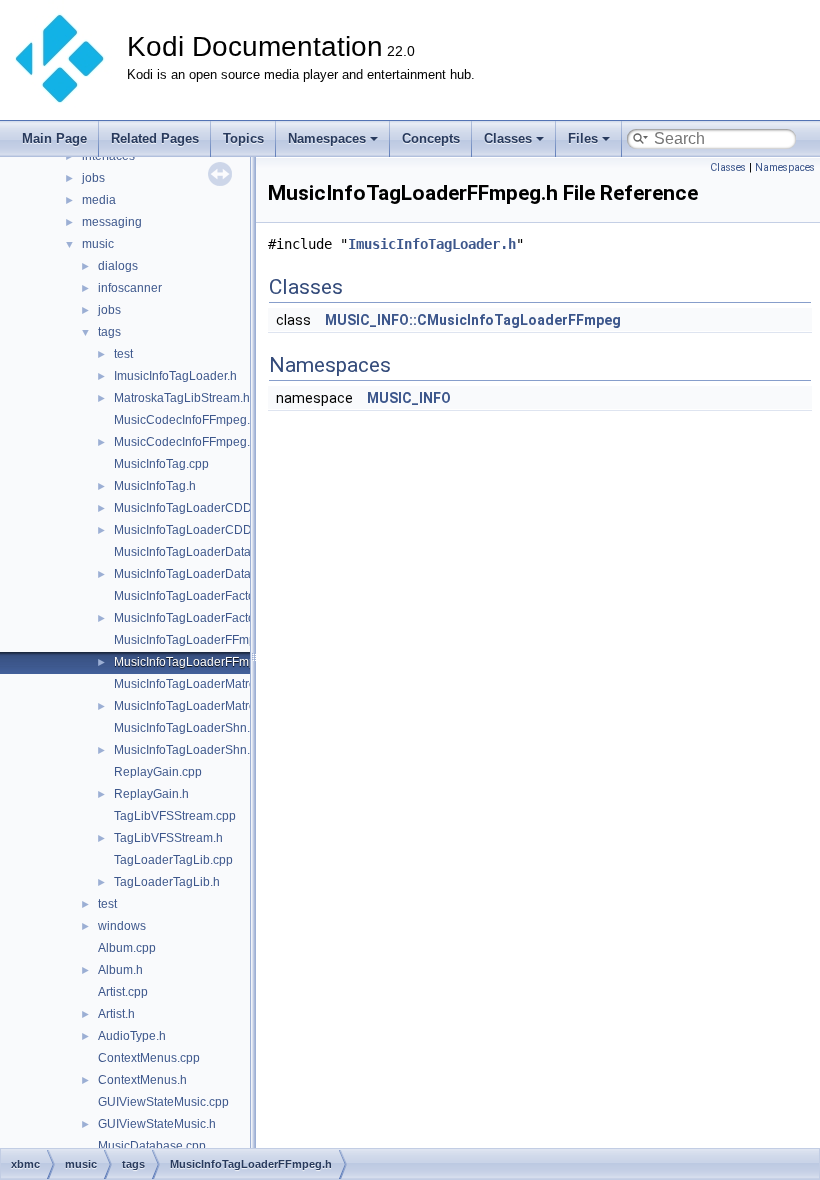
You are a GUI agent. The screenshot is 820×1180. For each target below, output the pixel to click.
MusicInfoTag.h (155, 486)
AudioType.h (132, 1036)
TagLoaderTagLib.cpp (173, 860)
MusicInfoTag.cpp (161, 464)
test (123, 354)
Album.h (120, 970)
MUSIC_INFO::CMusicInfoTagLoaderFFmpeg (473, 320)
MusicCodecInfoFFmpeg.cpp (192, 420)
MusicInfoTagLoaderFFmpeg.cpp (203, 640)
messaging (112, 222)
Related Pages (155, 138)
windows (122, 926)
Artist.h (116, 1014)
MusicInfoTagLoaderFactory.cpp (200, 596)
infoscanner (130, 288)
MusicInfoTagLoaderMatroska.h (199, 706)
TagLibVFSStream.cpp (175, 816)
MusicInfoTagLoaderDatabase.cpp (207, 552)
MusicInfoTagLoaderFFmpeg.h (197, 662)
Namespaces (327, 138)
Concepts (431, 138)
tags (109, 332)
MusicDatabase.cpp (152, 1146)
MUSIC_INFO (409, 398)
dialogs (118, 266)
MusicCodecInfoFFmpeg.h (185, 442)
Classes (508, 138)
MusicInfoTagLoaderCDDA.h (192, 530)
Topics (243, 138)
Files (583, 138)
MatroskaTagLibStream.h (182, 398)
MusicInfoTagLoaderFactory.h (194, 618)
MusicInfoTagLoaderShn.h (185, 750)
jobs (93, 178)
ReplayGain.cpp (158, 772)
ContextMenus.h (142, 1080)
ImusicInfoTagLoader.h (175, 376)
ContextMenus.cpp (149, 1058)
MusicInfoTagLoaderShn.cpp (192, 728)
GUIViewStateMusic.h (157, 1124)
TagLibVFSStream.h (168, 838)
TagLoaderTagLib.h (167, 882)
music (98, 244)
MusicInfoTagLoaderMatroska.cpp (206, 684)
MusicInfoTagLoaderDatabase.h (201, 574)
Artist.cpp (123, 992)
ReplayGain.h (151, 794)
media (99, 200)
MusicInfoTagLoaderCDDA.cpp (198, 508)
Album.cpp (127, 948)
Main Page (54, 138)
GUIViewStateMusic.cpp (163, 1102)
